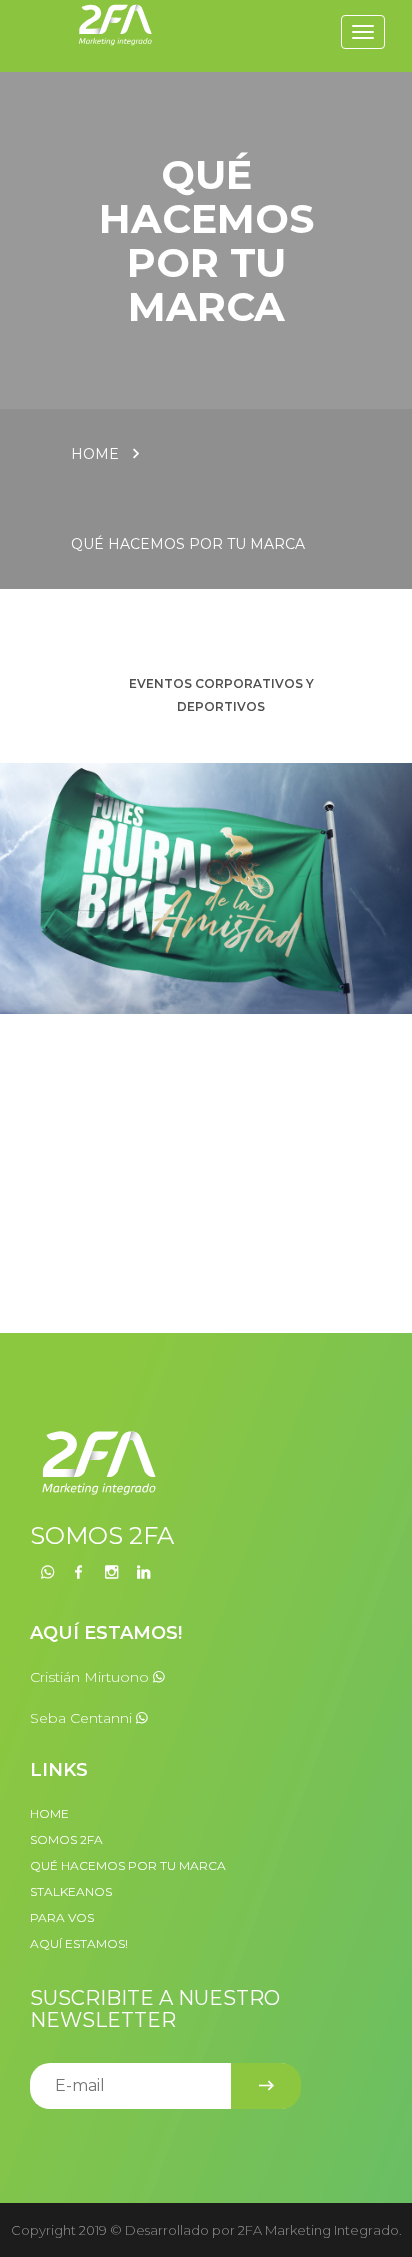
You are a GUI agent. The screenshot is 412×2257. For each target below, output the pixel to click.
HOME (49, 1813)
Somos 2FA (66, 1839)
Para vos (62, 1917)
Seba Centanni (83, 1718)
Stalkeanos (71, 1891)
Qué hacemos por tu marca (188, 544)
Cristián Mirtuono (91, 1677)
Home (95, 454)
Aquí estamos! (79, 1943)
